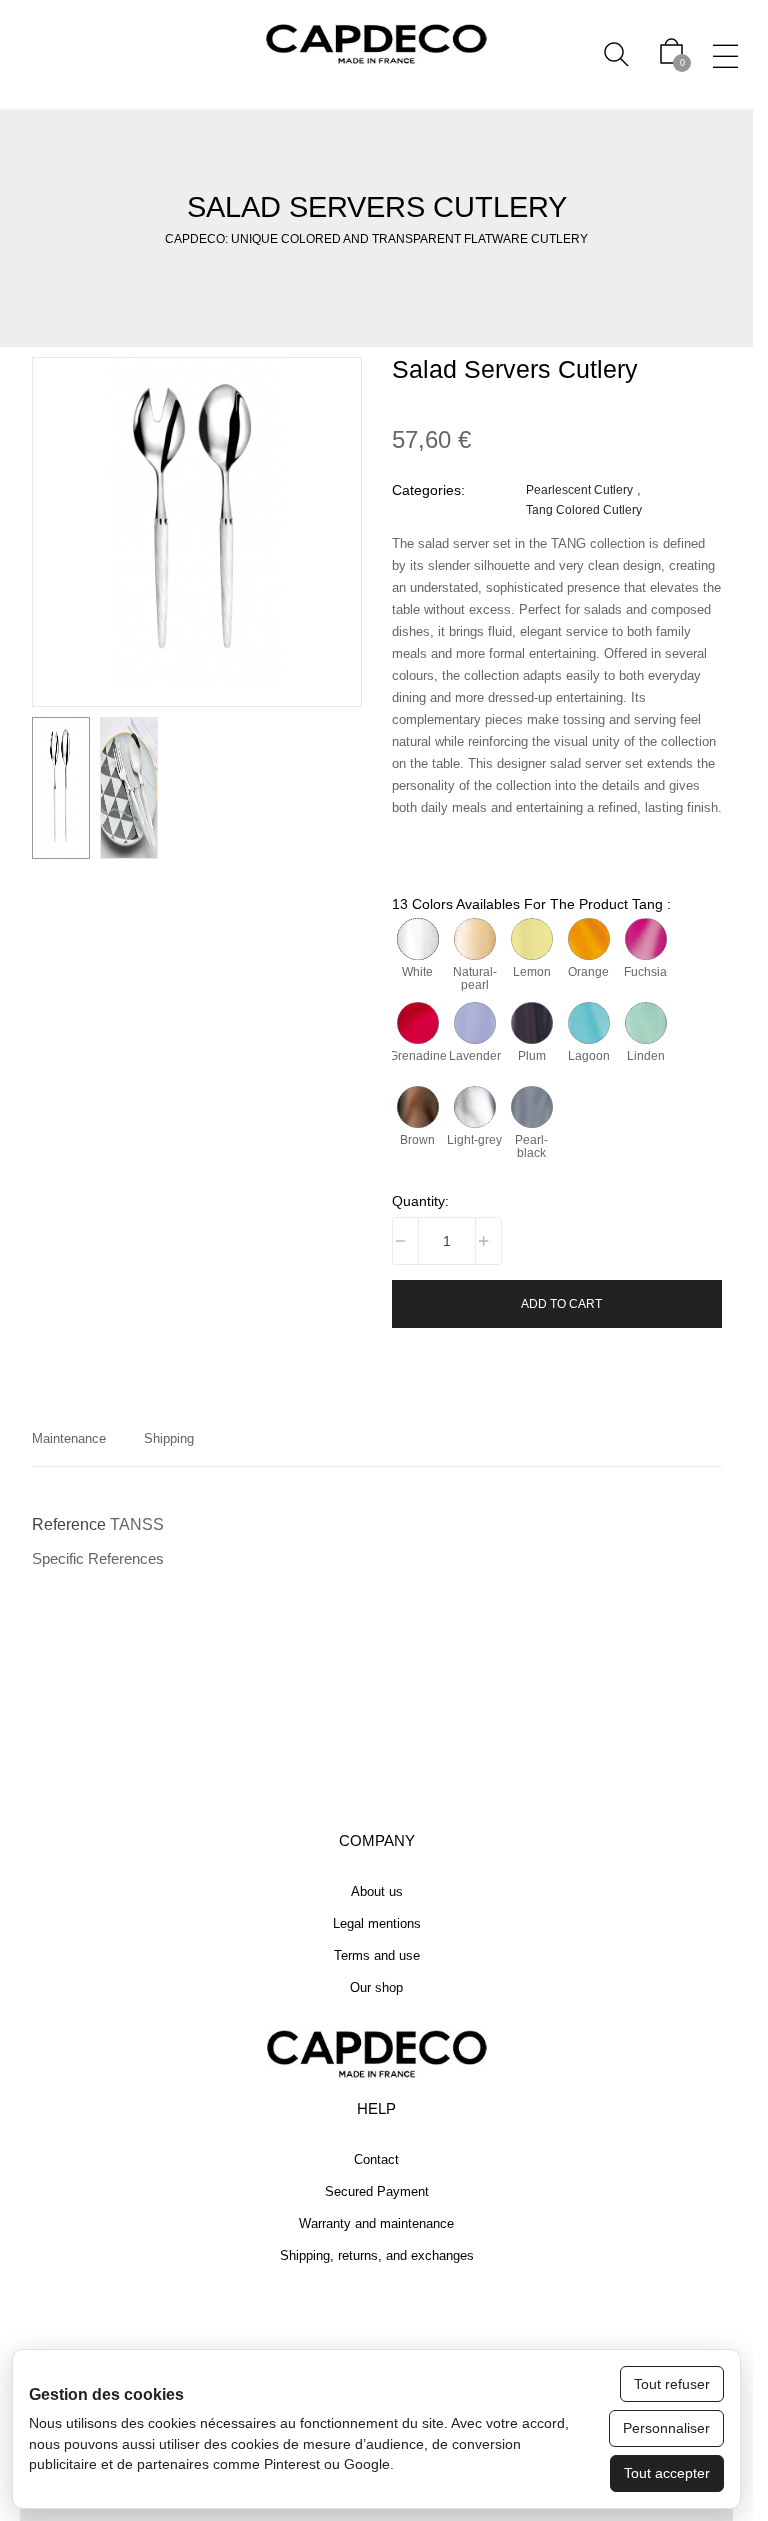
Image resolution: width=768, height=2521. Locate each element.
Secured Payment (377, 2191)
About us (377, 1891)
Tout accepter (667, 2473)
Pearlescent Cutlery (579, 489)
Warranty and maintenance (376, 2223)
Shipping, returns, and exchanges (377, 2255)
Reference (69, 1524)
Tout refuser (672, 2384)
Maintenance (69, 1438)
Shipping (169, 1438)
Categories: (428, 490)
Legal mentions (377, 1923)
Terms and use (377, 1955)
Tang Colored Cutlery (584, 509)
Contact (376, 2159)
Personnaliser (666, 2428)
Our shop (376, 1987)
